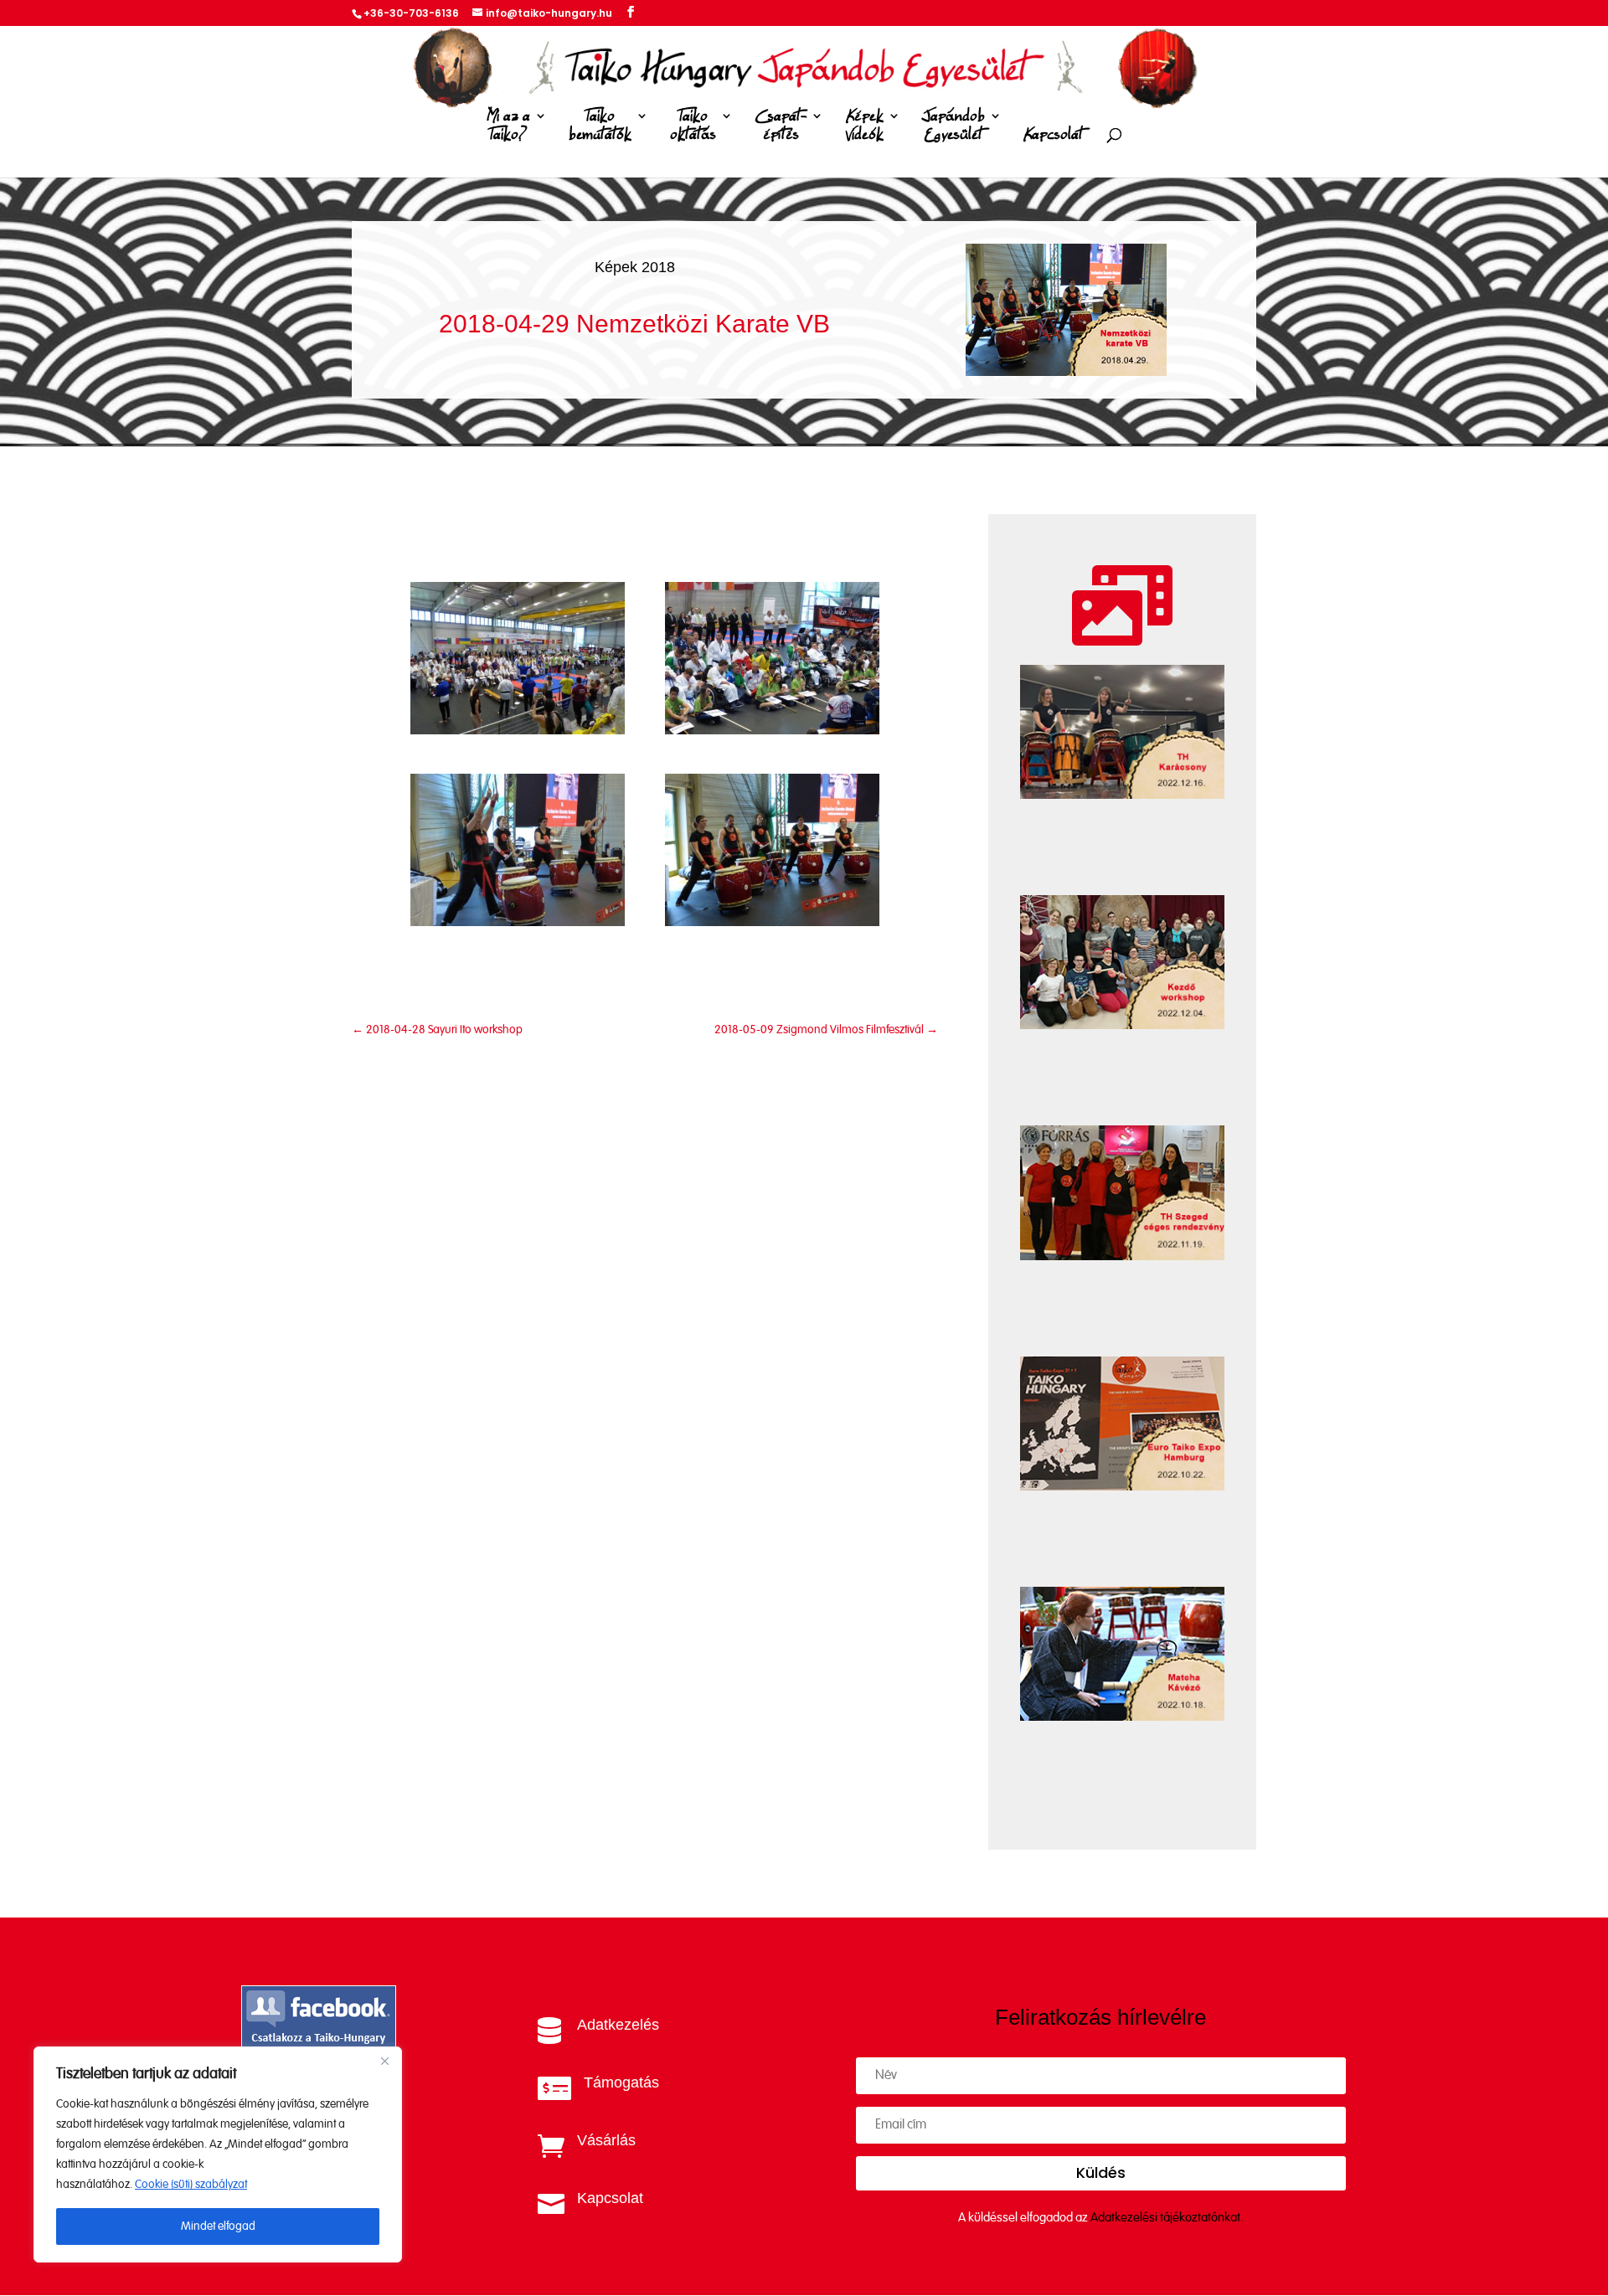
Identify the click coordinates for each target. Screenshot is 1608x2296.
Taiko (600, 126)
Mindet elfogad (218, 2227)
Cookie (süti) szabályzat (191, 2185)
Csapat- (781, 126)
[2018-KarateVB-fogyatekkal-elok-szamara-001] (518, 731)
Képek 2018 (635, 267)
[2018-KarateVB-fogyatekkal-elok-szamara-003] (518, 922)
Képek (864, 126)
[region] (218, 2154)
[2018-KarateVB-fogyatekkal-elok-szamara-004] (772, 922)
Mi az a (508, 126)
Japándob (953, 126)
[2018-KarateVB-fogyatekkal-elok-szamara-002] (772, 731)
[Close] (384, 2061)
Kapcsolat (1053, 135)
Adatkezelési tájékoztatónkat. (1167, 2218)
